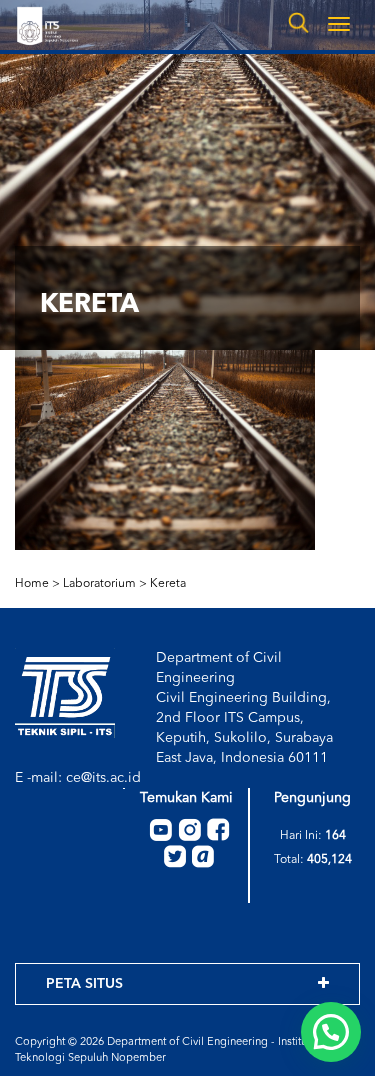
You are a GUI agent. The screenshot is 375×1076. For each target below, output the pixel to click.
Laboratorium (99, 584)
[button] (331, 1032)
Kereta (168, 584)
